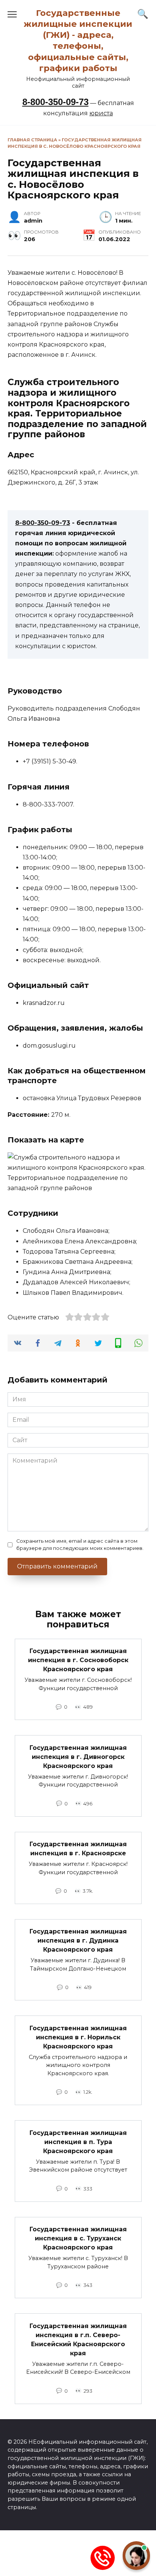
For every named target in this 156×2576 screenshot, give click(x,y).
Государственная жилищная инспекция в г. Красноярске (78, 1849)
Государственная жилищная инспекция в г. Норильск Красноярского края (78, 2037)
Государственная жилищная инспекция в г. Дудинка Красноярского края (78, 1941)
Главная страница (32, 140)
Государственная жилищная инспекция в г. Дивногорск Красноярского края (78, 1756)
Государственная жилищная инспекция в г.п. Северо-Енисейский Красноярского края (78, 2339)
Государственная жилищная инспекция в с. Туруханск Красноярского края (78, 2238)
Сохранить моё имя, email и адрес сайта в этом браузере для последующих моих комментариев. (80, 1545)
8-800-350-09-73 (55, 102)
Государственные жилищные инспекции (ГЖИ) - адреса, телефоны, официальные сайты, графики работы (78, 40)
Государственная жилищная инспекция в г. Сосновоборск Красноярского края (78, 1660)
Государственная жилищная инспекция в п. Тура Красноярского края (78, 2142)
